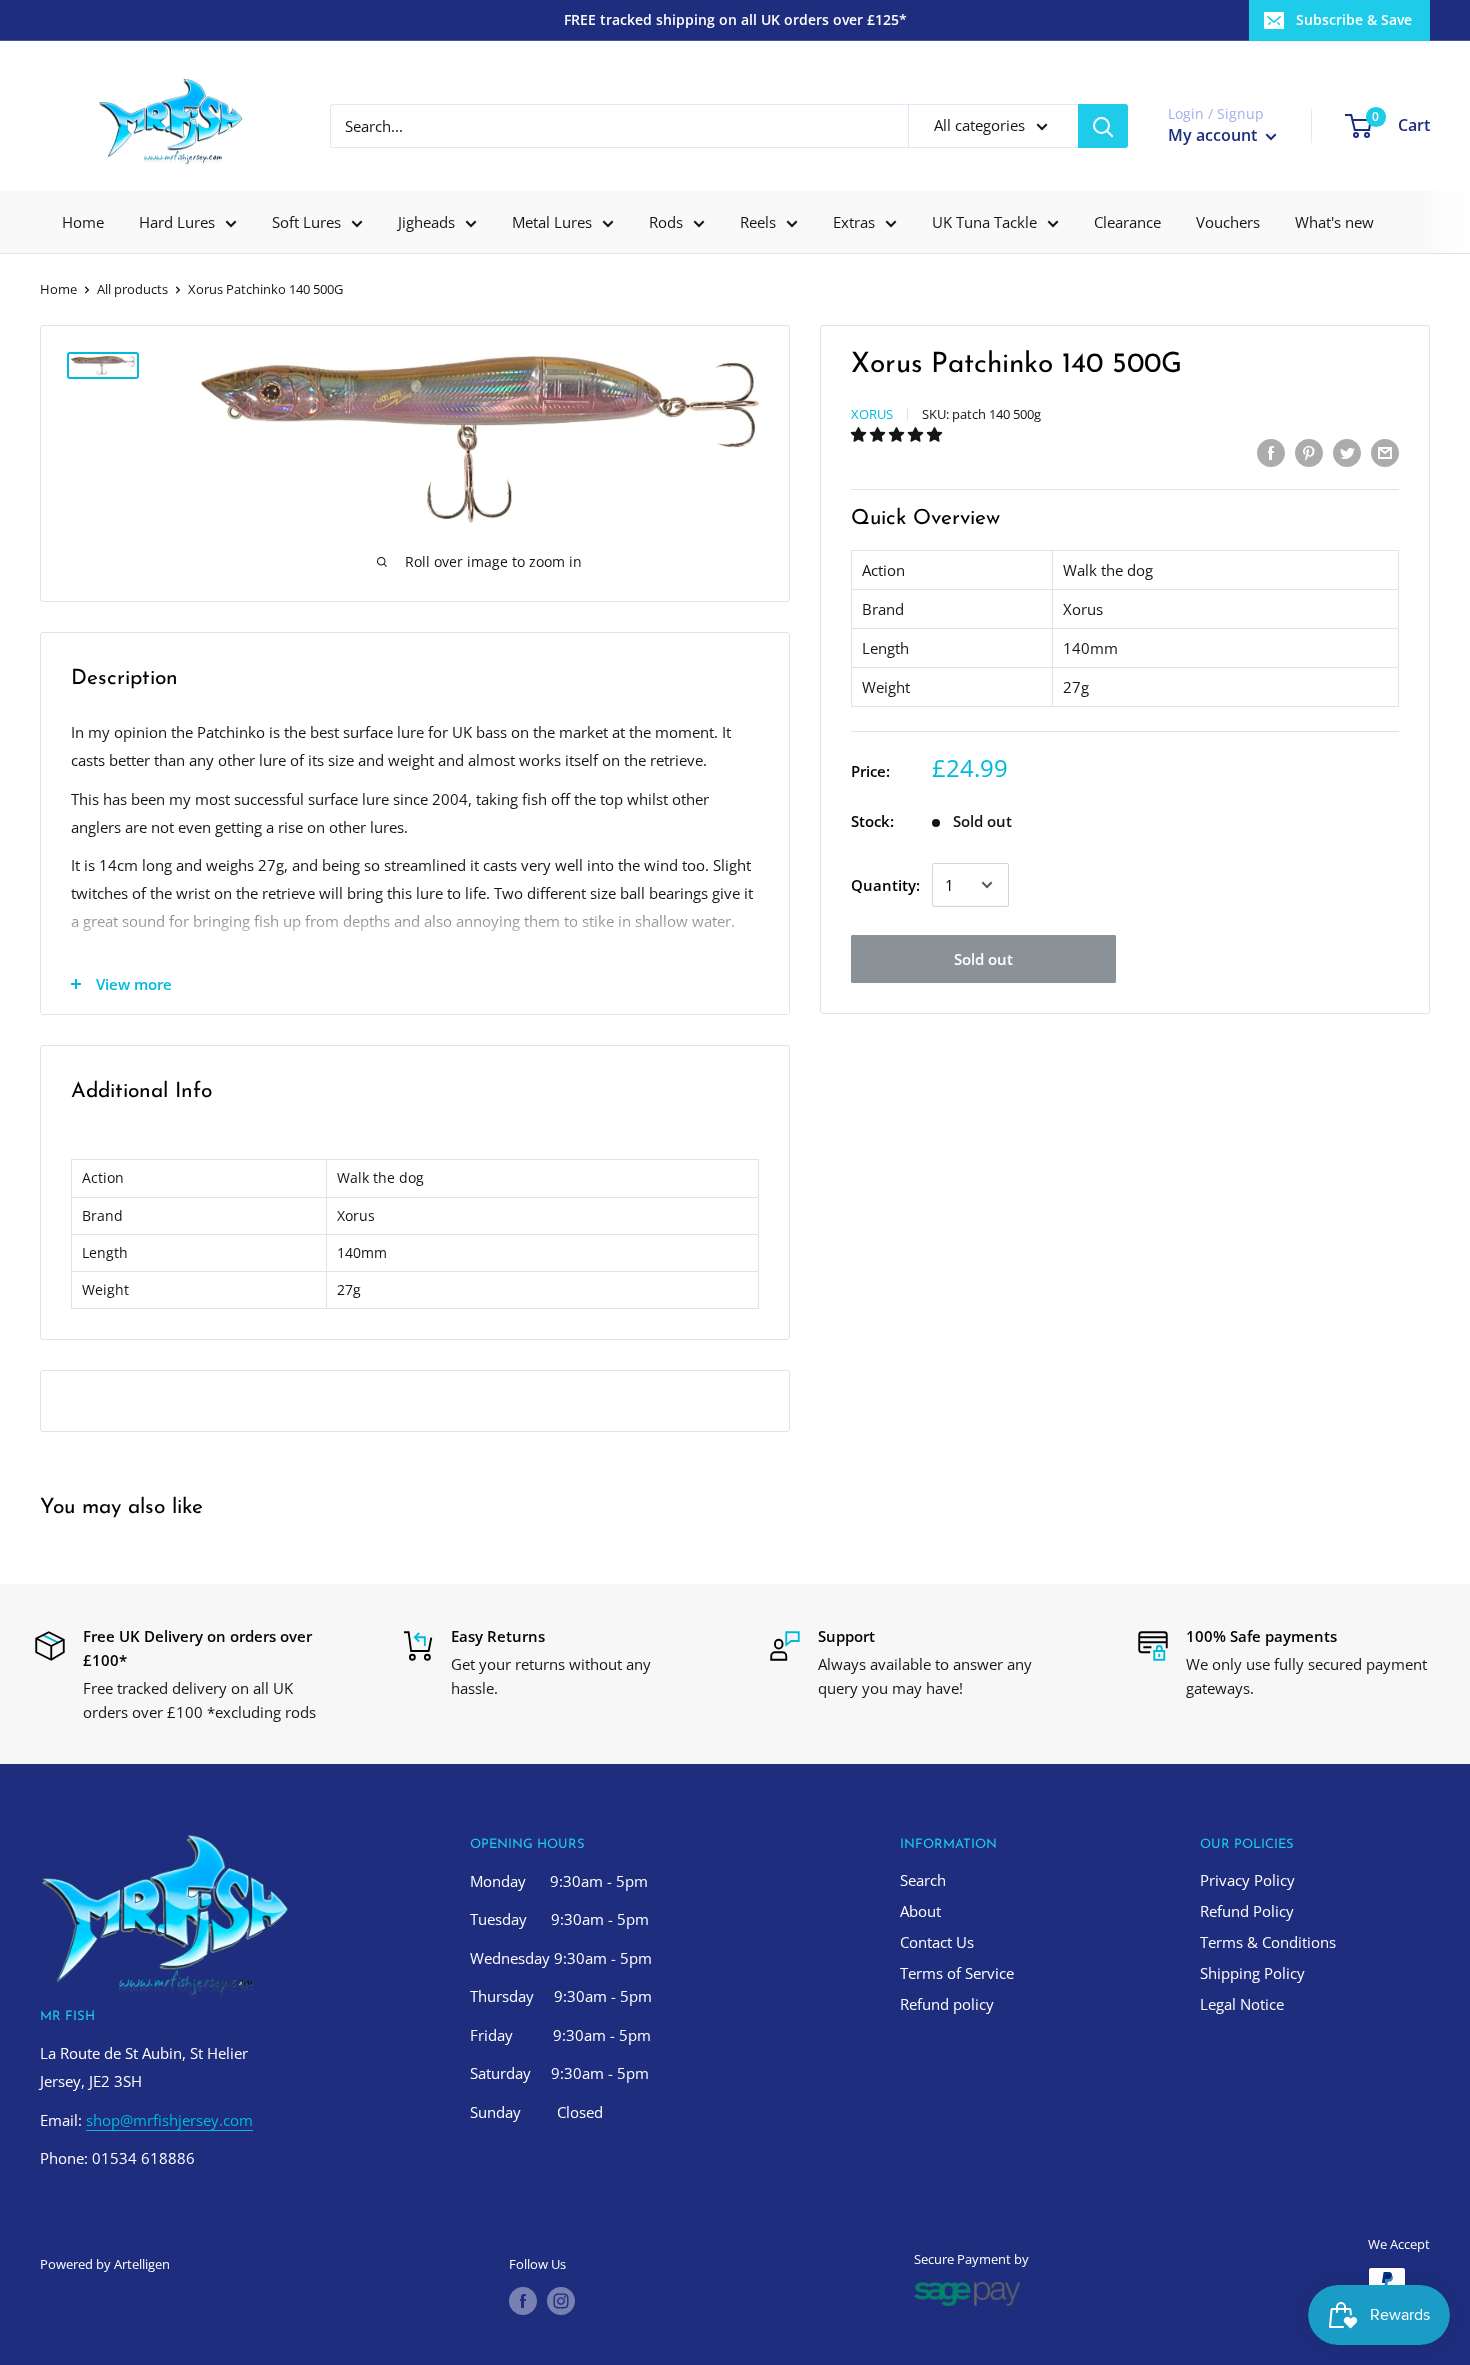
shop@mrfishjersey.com (169, 2120)
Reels (758, 222)
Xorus (872, 414)
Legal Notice (1242, 2004)
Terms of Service (957, 1973)
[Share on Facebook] (1271, 452)
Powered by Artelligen (105, 2264)
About (920, 1911)
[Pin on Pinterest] (1309, 452)
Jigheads (426, 222)
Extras (854, 222)
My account (1214, 135)
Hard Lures (177, 222)
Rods (666, 222)
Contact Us (937, 1942)
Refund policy (947, 2004)
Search (923, 1880)
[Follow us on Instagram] (561, 2301)
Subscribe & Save (1354, 19)
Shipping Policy (1252, 1973)
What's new (1334, 222)
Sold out (983, 959)
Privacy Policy (1247, 1880)
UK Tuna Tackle (984, 222)
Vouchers (1228, 222)
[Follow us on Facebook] (523, 2301)
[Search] (1103, 126)
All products (132, 289)
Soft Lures (306, 222)
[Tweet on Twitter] (1347, 452)
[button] (898, 434)
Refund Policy (1247, 1911)
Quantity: (885, 885)
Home (83, 222)
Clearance (1127, 222)
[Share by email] (1385, 452)
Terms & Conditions (1268, 1942)
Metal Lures (552, 222)
